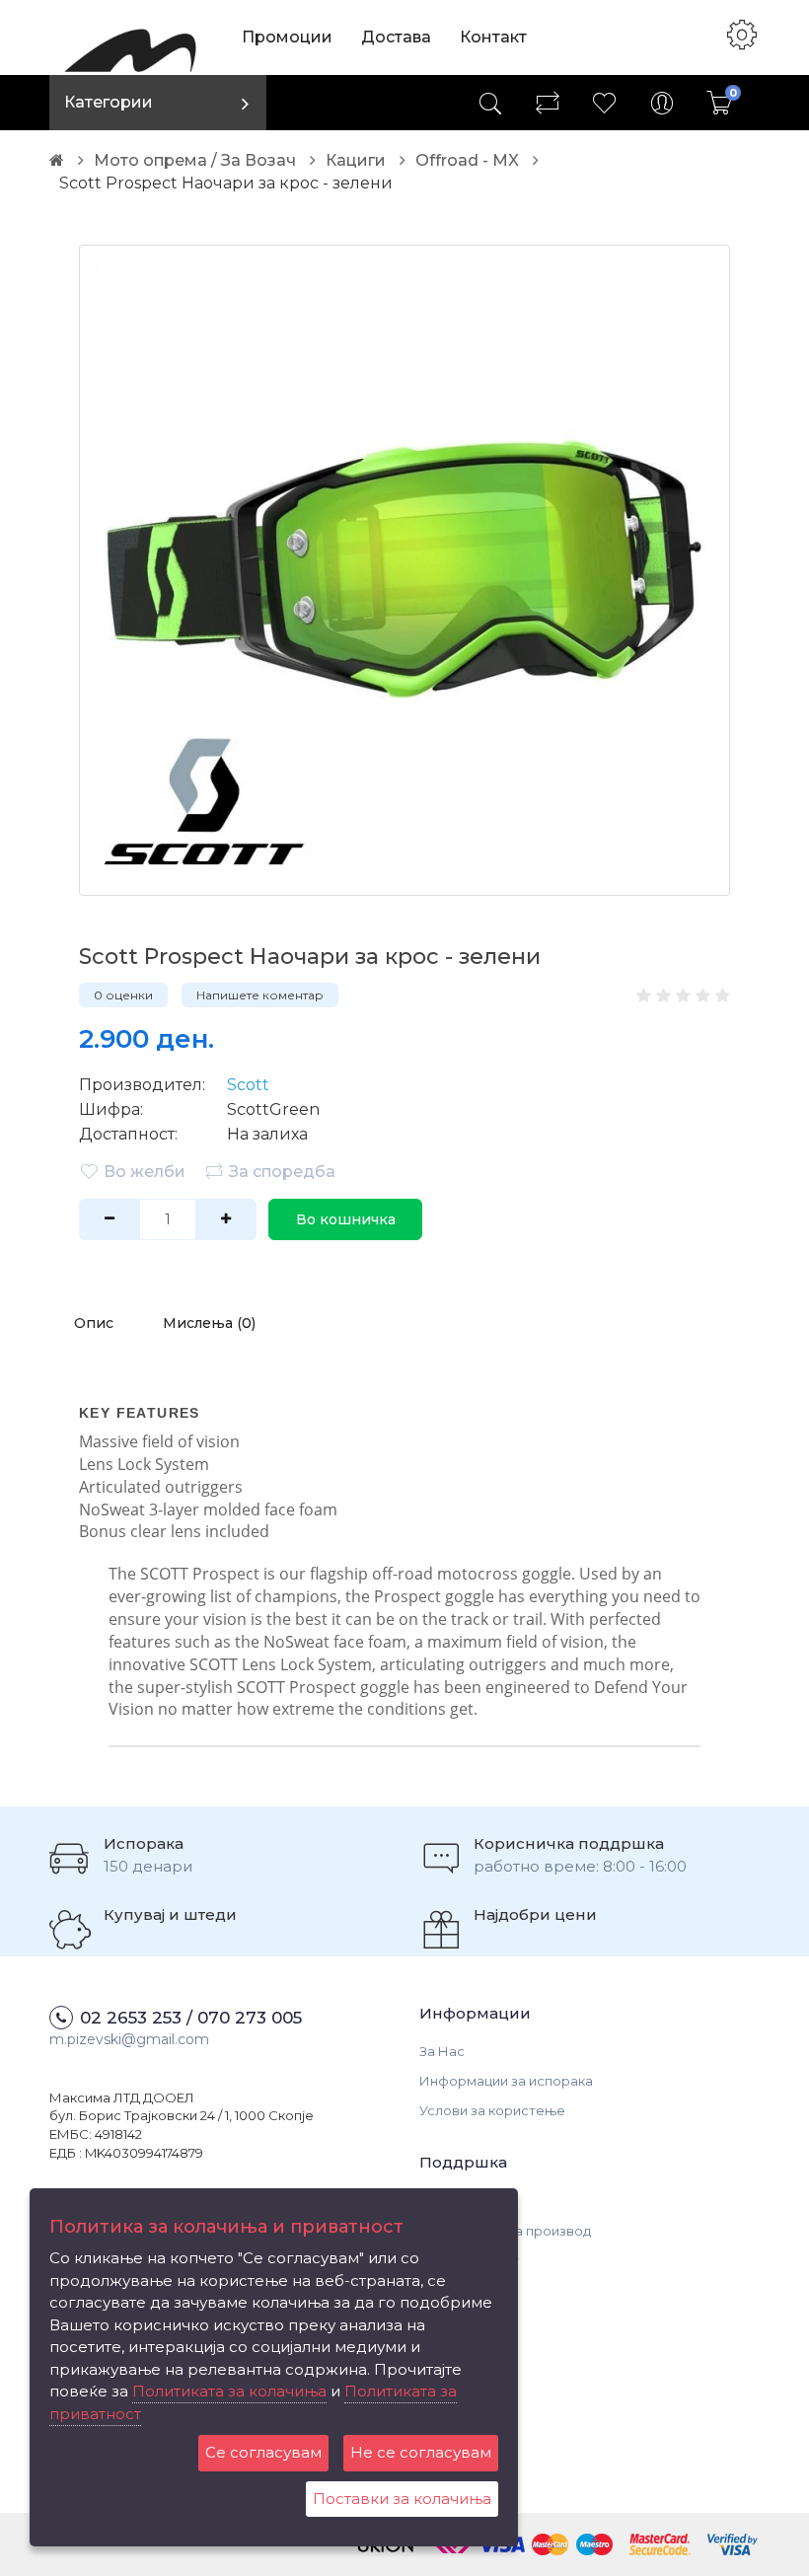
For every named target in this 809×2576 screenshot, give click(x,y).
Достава (396, 37)
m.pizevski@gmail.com (129, 2039)
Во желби (145, 1172)
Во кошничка (346, 1219)
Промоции (287, 37)
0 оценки (123, 995)
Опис (94, 1323)
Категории (109, 102)
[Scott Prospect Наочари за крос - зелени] (404, 570)
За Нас (442, 2051)
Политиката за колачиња (229, 2391)
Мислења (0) (209, 1323)
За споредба (282, 1172)
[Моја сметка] (662, 103)
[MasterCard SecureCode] (660, 2543)
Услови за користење (492, 2110)
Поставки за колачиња (402, 2499)
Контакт (493, 37)
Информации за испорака (506, 2081)
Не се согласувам (421, 2452)
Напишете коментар (260, 995)
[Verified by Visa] (733, 2543)
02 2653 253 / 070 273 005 (191, 2018)
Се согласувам (263, 2452)
